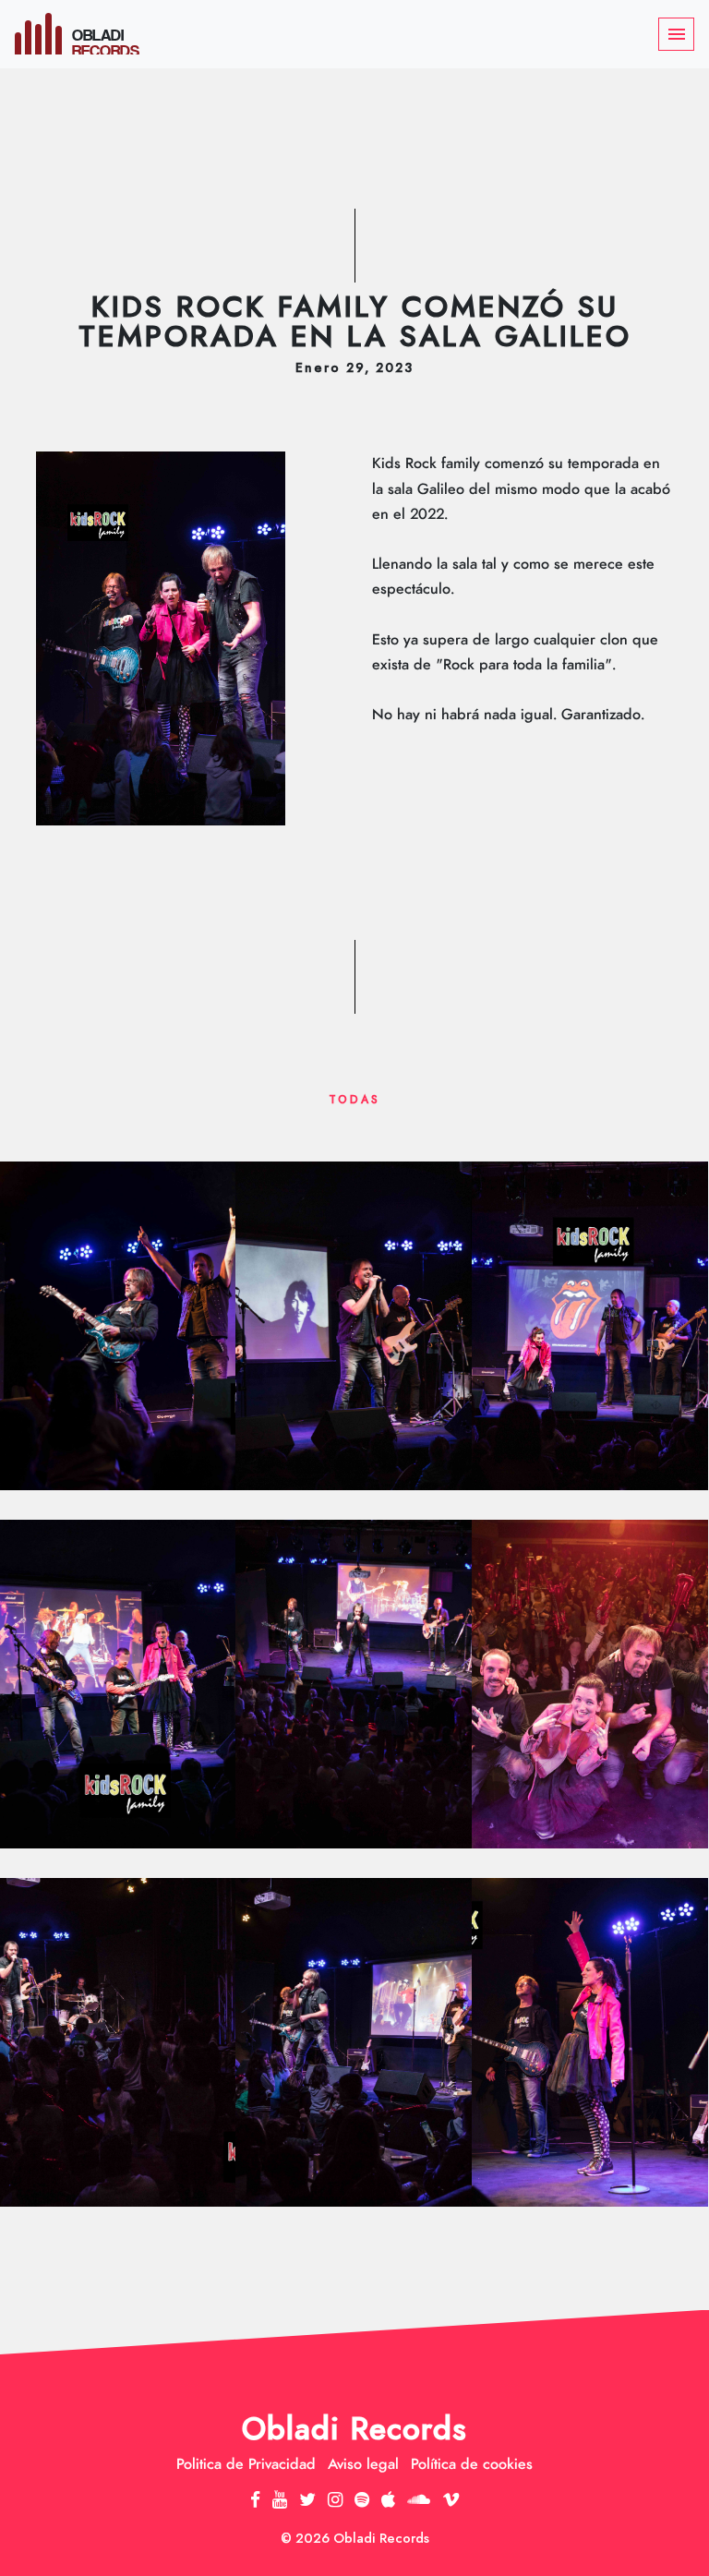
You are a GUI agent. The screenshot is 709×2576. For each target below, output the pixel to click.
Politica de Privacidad (246, 2464)
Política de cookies (472, 2464)
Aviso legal (363, 2464)
